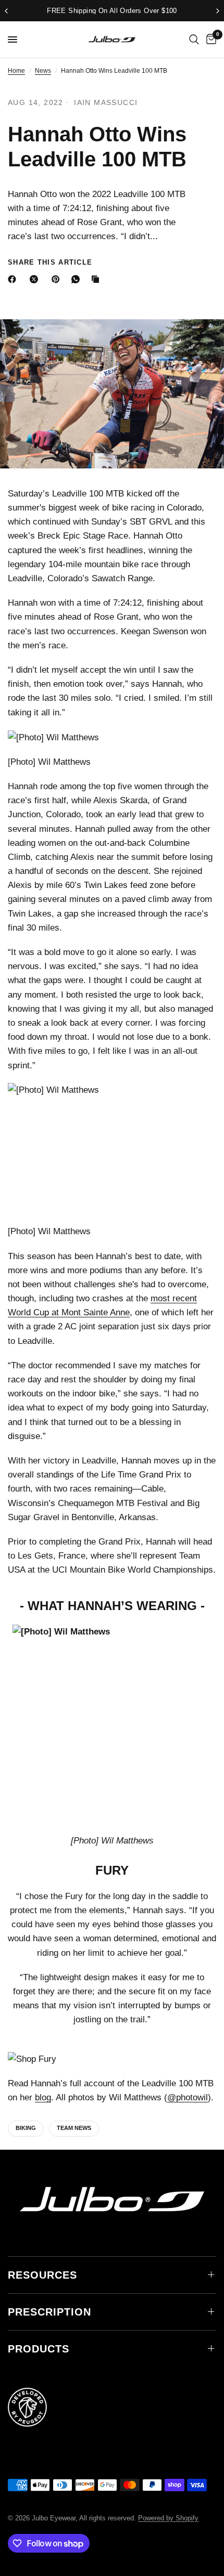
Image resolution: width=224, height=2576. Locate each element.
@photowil (188, 2097)
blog (43, 2097)
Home (16, 71)
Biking (26, 2128)
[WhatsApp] (78, 279)
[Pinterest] (58, 279)
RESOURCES (42, 2275)
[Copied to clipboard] (97, 279)
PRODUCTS (39, 2349)
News (43, 71)
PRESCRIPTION (49, 2312)
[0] (209, 40)
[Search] (194, 40)
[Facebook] (14, 279)
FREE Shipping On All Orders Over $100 (112, 11)
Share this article (50, 262)
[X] (36, 279)
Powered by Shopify (168, 2518)
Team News (74, 2128)
